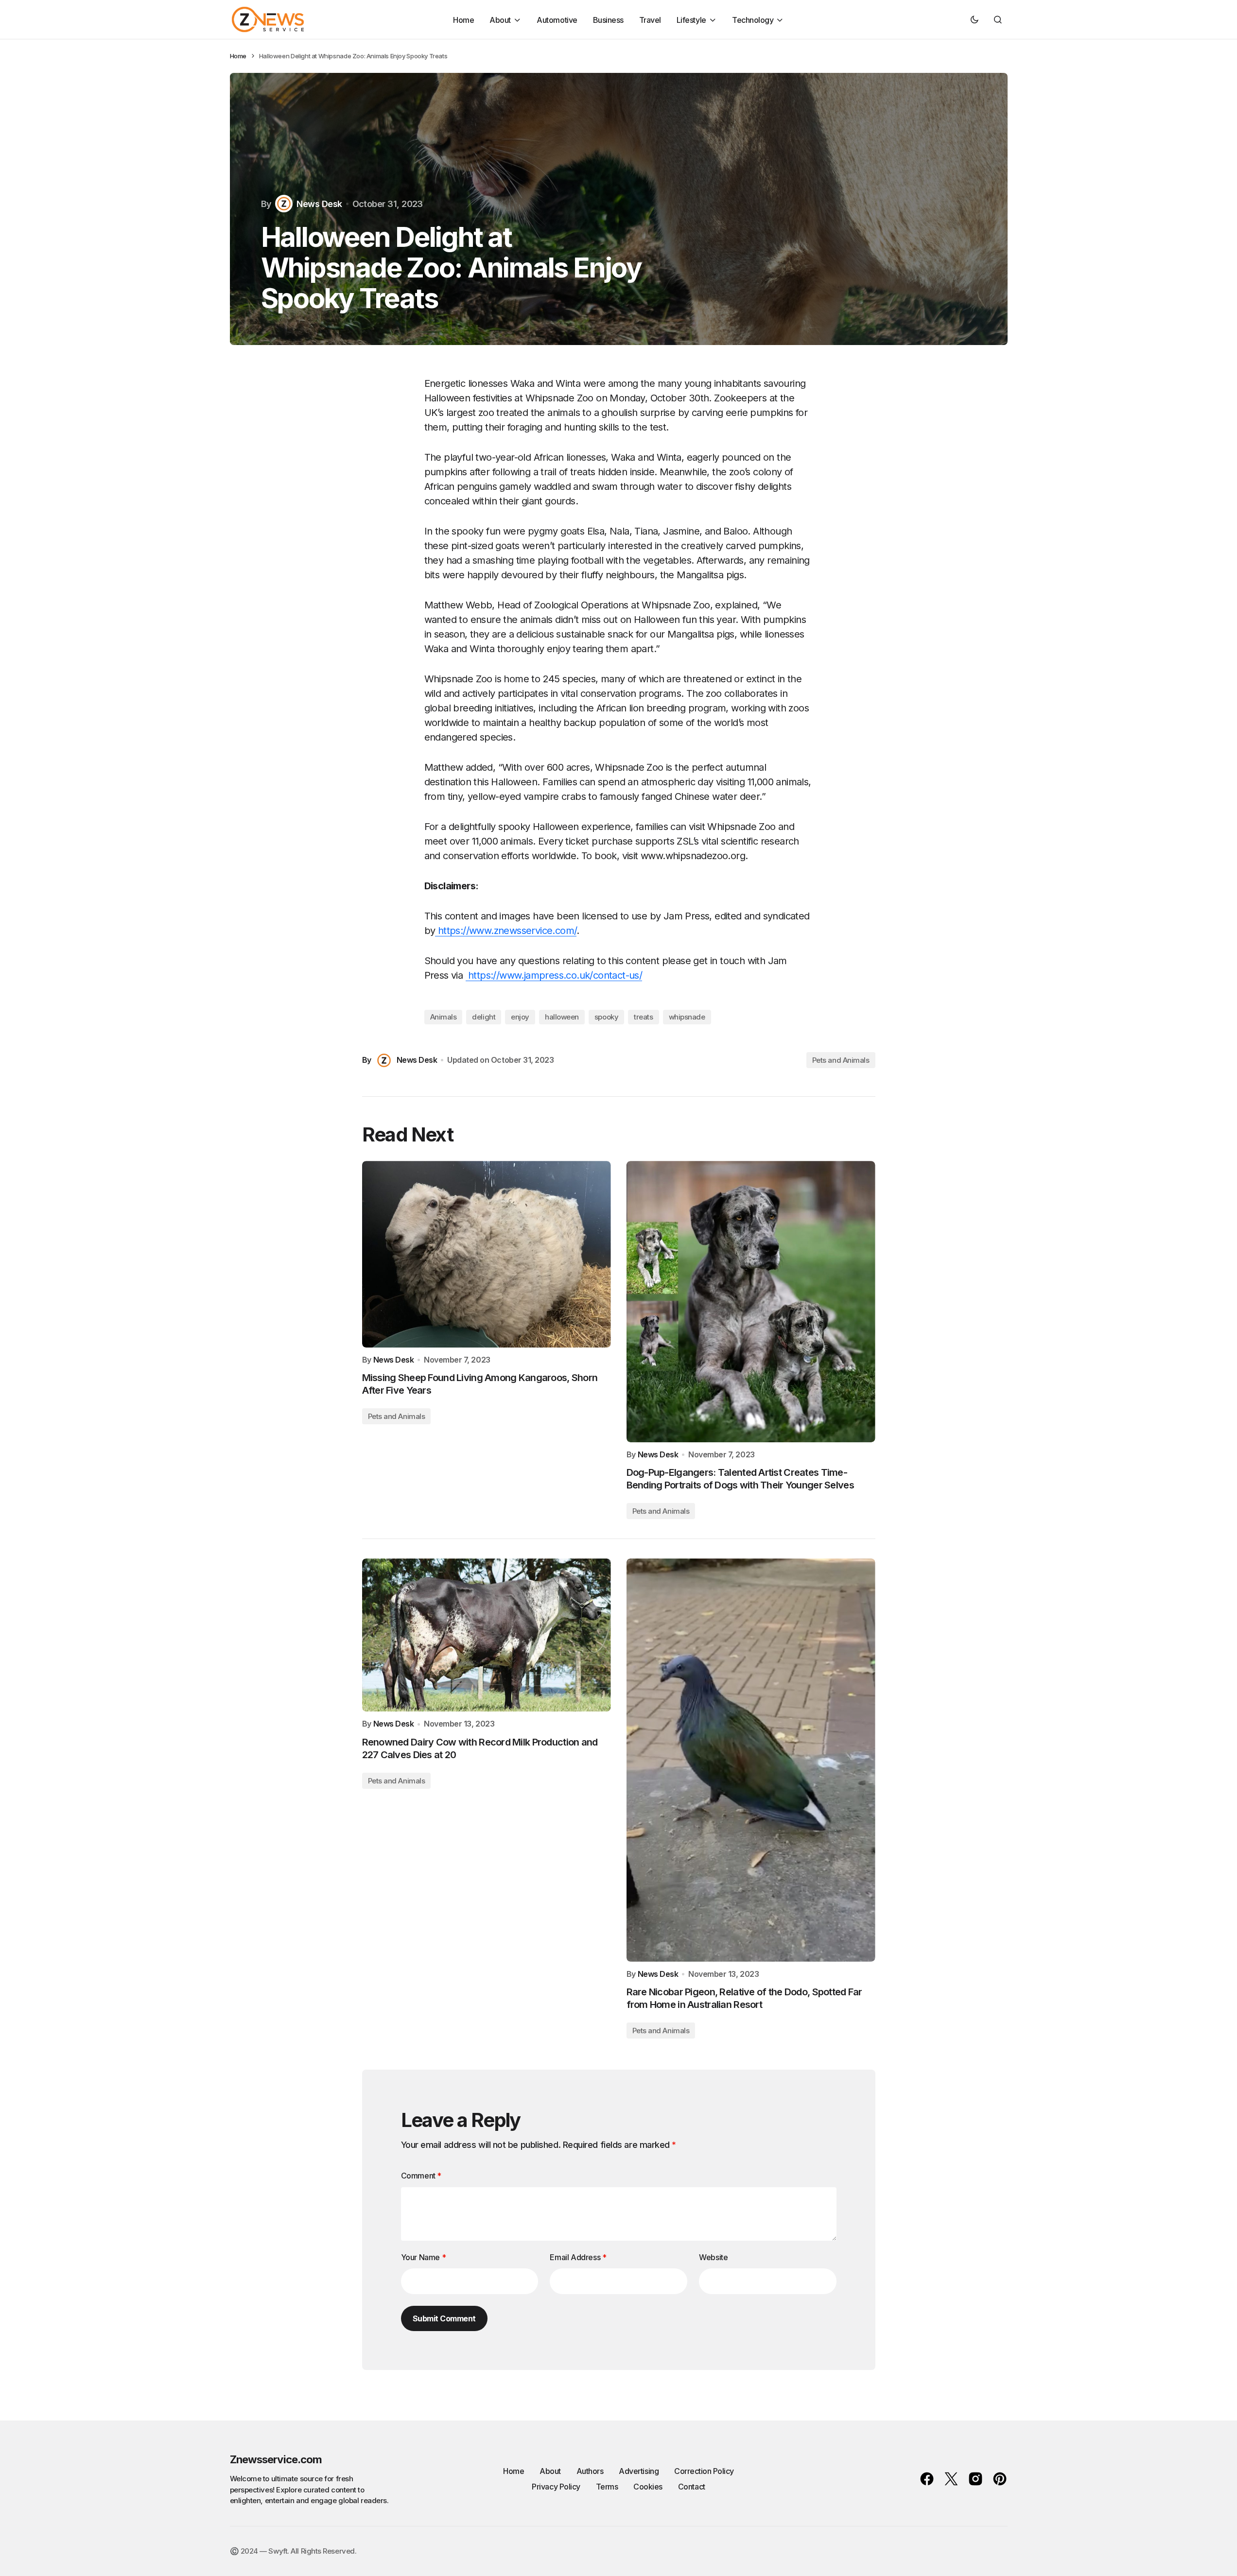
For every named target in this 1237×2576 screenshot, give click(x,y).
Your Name (424, 2257)
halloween (562, 1017)
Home (238, 56)
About (550, 2471)
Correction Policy (704, 2471)
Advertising (639, 2471)
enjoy (520, 1017)
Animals (444, 1017)
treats (643, 1017)
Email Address (578, 2257)
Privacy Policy (556, 2487)
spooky (606, 1017)
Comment (421, 2176)
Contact (692, 2487)
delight (484, 1017)
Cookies (648, 2487)
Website (713, 2257)
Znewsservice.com (276, 2459)
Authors (590, 2471)
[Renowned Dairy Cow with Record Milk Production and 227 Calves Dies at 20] (487, 1635)
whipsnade (687, 1017)
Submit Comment (444, 2318)
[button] (975, 19)
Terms (607, 2487)
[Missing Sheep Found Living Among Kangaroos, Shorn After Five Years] (487, 1254)
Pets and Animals (841, 1060)
